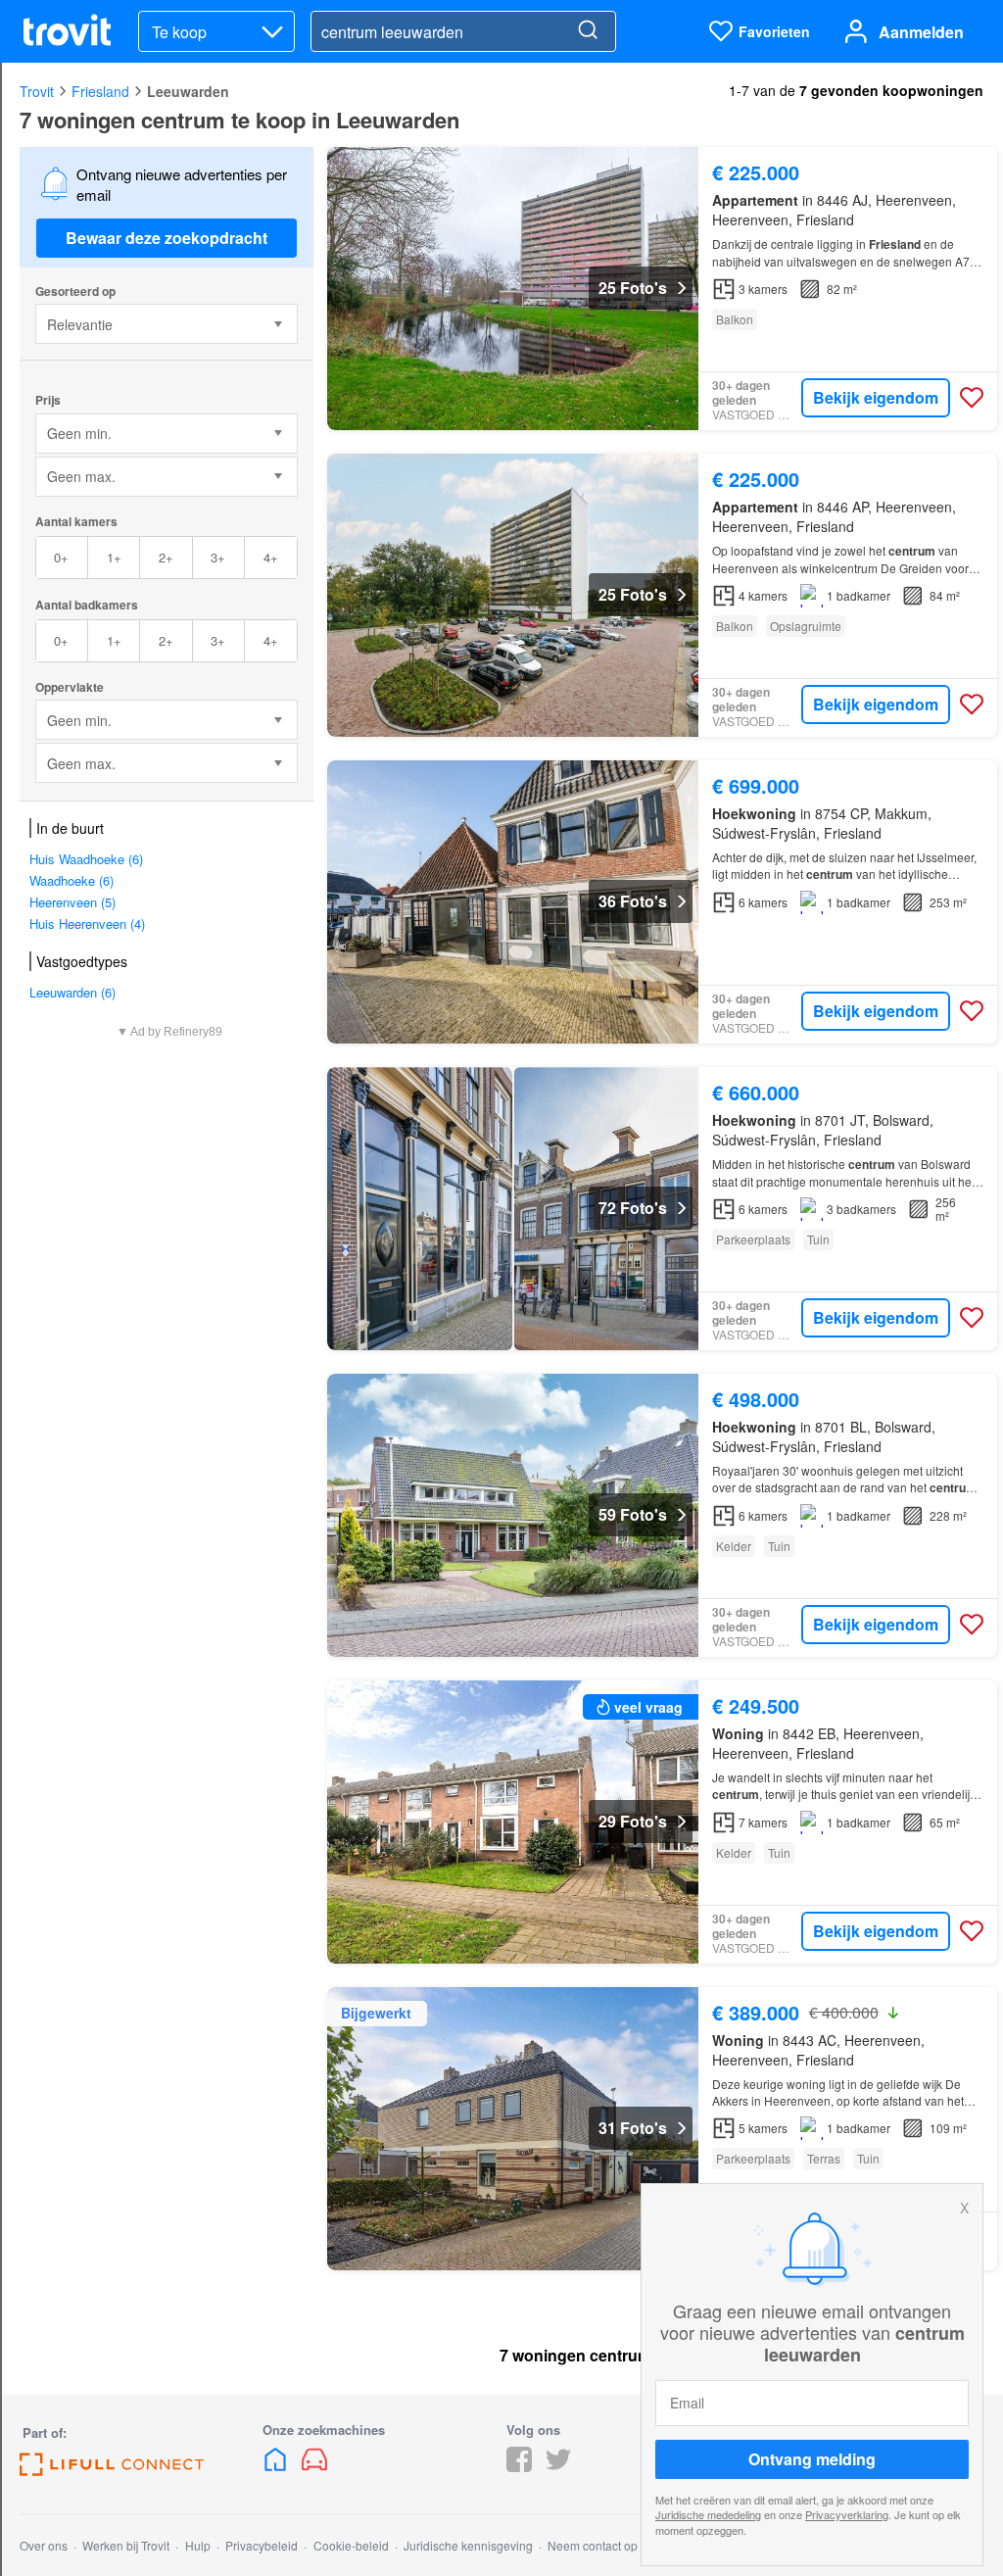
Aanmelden (921, 32)
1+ (114, 557)
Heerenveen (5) (72, 902)
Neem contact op (593, 2545)
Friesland (100, 91)
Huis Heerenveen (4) (87, 923)
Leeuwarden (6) (72, 992)
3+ (218, 557)
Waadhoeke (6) (72, 880)
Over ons (44, 2545)
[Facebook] (519, 2466)
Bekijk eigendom (876, 397)
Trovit (37, 91)
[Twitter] (558, 2466)
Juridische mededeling (708, 2514)
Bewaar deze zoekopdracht (167, 238)
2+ (166, 557)
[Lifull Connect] (112, 2470)
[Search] (588, 31)
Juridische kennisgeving (468, 2545)
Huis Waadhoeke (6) (86, 859)
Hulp (198, 2545)
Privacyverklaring (847, 2514)
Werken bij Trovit (126, 2545)
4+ (271, 557)
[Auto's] (314, 2466)
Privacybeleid (262, 2545)
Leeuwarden (188, 91)
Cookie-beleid (351, 2545)
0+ (61, 557)
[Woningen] (277, 2466)
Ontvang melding (812, 2459)
